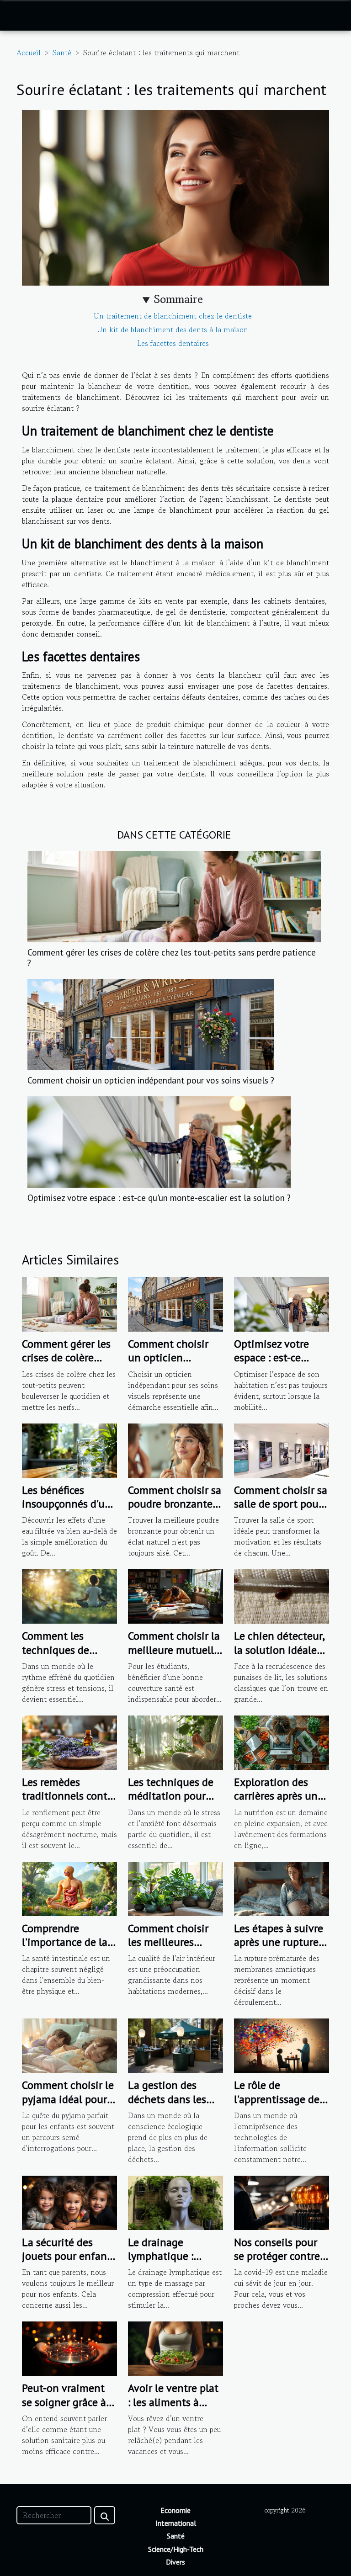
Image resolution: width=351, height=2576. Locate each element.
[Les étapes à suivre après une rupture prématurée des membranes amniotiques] (282, 1887)
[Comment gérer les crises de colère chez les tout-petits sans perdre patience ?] (174, 897)
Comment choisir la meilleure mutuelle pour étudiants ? (174, 1650)
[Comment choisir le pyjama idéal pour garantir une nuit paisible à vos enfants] (69, 2045)
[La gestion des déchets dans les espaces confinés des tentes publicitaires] (175, 2045)
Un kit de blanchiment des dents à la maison (173, 329)
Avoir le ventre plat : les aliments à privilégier (173, 2402)
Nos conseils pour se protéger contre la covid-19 (277, 2256)
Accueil (29, 53)
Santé (62, 53)
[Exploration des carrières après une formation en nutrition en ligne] (282, 1742)
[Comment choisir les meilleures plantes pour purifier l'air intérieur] (175, 1887)
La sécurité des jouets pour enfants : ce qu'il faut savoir (69, 2256)
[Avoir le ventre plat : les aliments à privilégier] (175, 2348)
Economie (175, 2510)
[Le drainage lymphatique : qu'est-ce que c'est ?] (175, 2202)
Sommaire (178, 299)
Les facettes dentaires (173, 343)
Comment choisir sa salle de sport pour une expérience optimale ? (281, 1511)
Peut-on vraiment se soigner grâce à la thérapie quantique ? (64, 2409)
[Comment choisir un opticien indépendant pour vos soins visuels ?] (151, 1025)
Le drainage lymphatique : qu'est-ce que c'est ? (174, 2256)
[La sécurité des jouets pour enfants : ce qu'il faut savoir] (69, 2202)
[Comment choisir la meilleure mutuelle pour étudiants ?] (175, 1595)
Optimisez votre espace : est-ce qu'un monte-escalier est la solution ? (159, 1198)
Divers (175, 2562)
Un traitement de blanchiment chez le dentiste (173, 316)
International (176, 2523)
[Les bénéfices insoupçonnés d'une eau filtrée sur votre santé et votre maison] (69, 1450)
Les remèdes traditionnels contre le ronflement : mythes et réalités (69, 1803)
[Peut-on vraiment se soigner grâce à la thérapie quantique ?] (69, 2348)
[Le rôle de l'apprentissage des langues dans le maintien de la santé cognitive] (282, 2045)
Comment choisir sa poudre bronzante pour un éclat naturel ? (175, 1511)
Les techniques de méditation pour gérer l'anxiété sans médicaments (174, 1803)
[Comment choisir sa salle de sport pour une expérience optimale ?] (282, 1450)
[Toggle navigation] (22, 16)
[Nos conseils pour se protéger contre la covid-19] (282, 2202)
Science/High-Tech (176, 2549)
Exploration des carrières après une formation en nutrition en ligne (279, 1803)
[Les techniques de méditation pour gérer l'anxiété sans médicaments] (175, 1742)
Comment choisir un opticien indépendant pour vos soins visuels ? (151, 1080)
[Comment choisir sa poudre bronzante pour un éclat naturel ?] (175, 1450)
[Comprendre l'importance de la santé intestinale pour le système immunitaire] (69, 1887)
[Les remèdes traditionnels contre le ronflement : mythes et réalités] (69, 1742)
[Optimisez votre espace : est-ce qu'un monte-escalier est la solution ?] (159, 1142)
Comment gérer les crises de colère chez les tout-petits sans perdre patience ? (172, 957)
